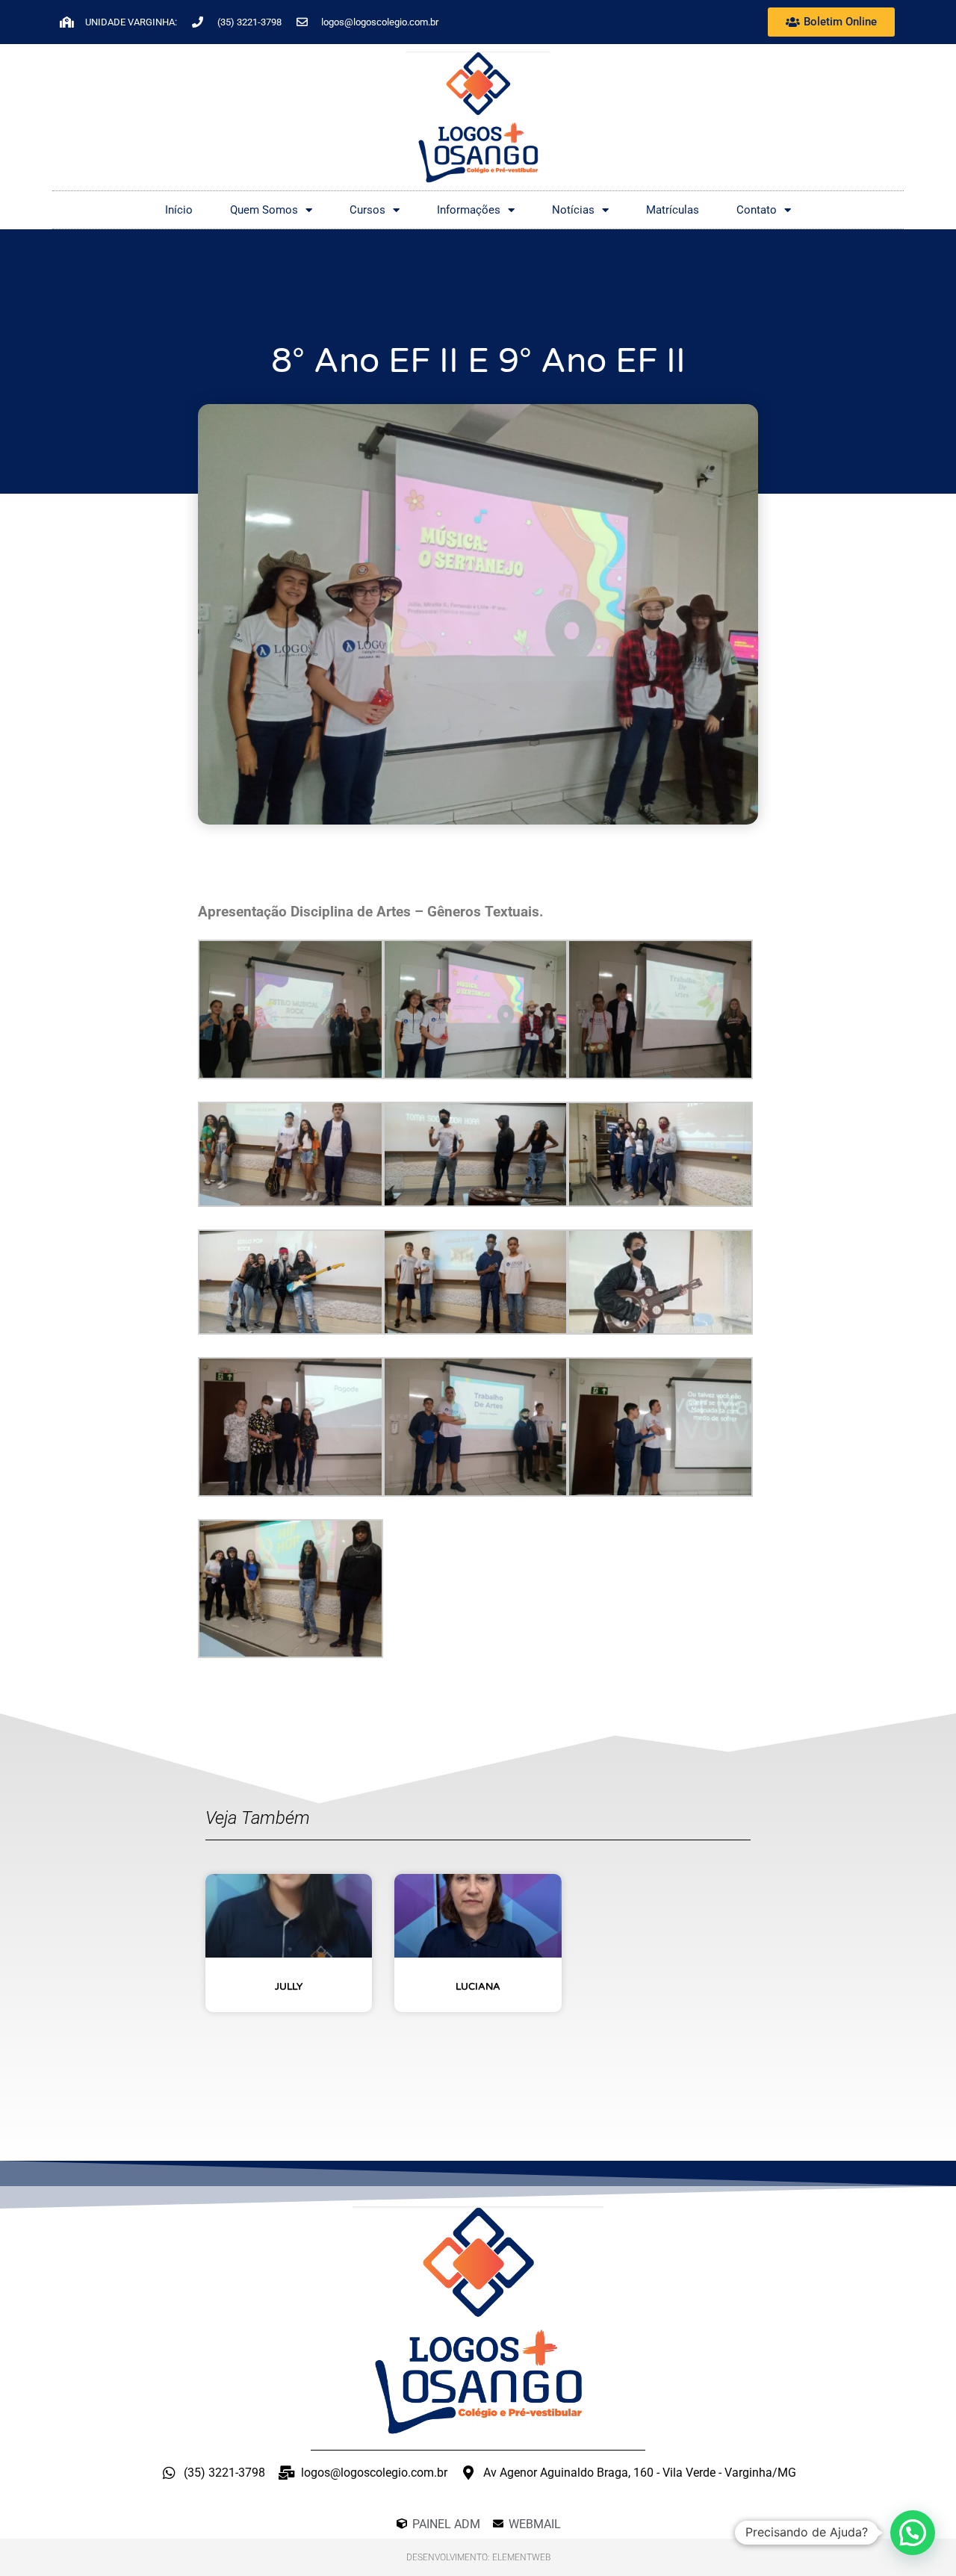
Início (179, 210)
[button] (913, 2533)
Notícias (573, 210)
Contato (757, 210)
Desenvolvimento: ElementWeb (478, 2557)
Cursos (367, 210)
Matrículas (673, 210)
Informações (469, 210)
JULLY (289, 1987)
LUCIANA (478, 1987)
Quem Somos (264, 210)
